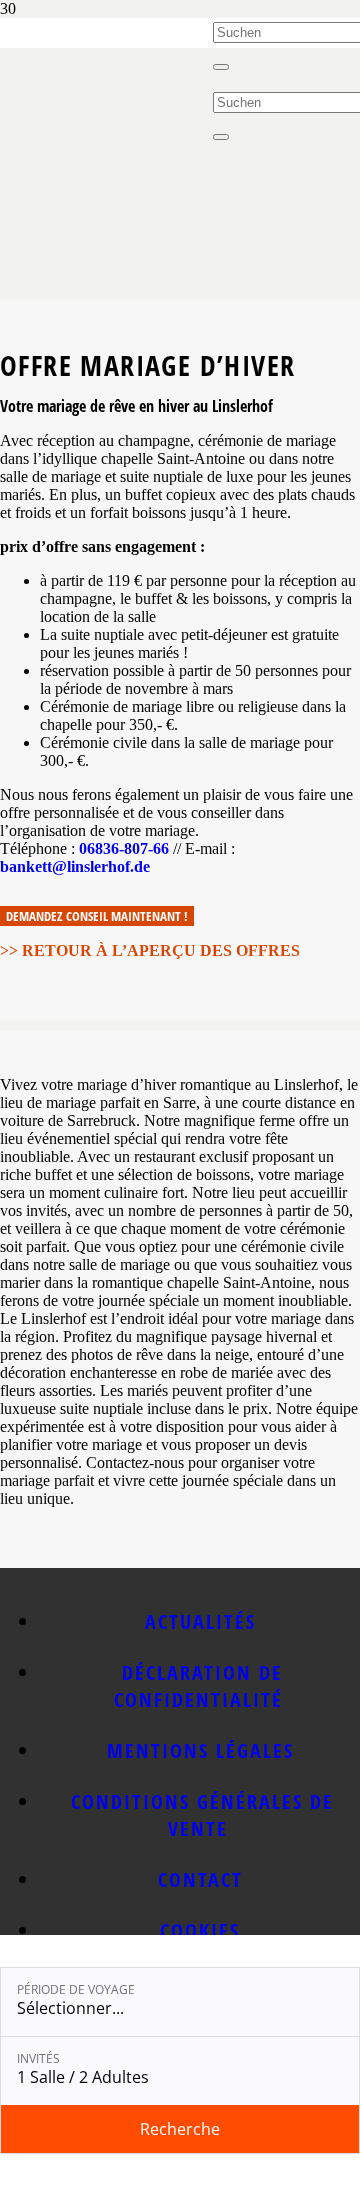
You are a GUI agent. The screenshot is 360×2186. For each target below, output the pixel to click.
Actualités (200, 1621)
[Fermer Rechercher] (221, 67)
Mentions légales (200, 1750)
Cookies (200, 1930)
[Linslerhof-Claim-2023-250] (106, 72)
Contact (200, 1879)
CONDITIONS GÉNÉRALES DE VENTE (202, 1815)
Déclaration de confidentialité (198, 1686)
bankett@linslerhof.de (75, 866)
